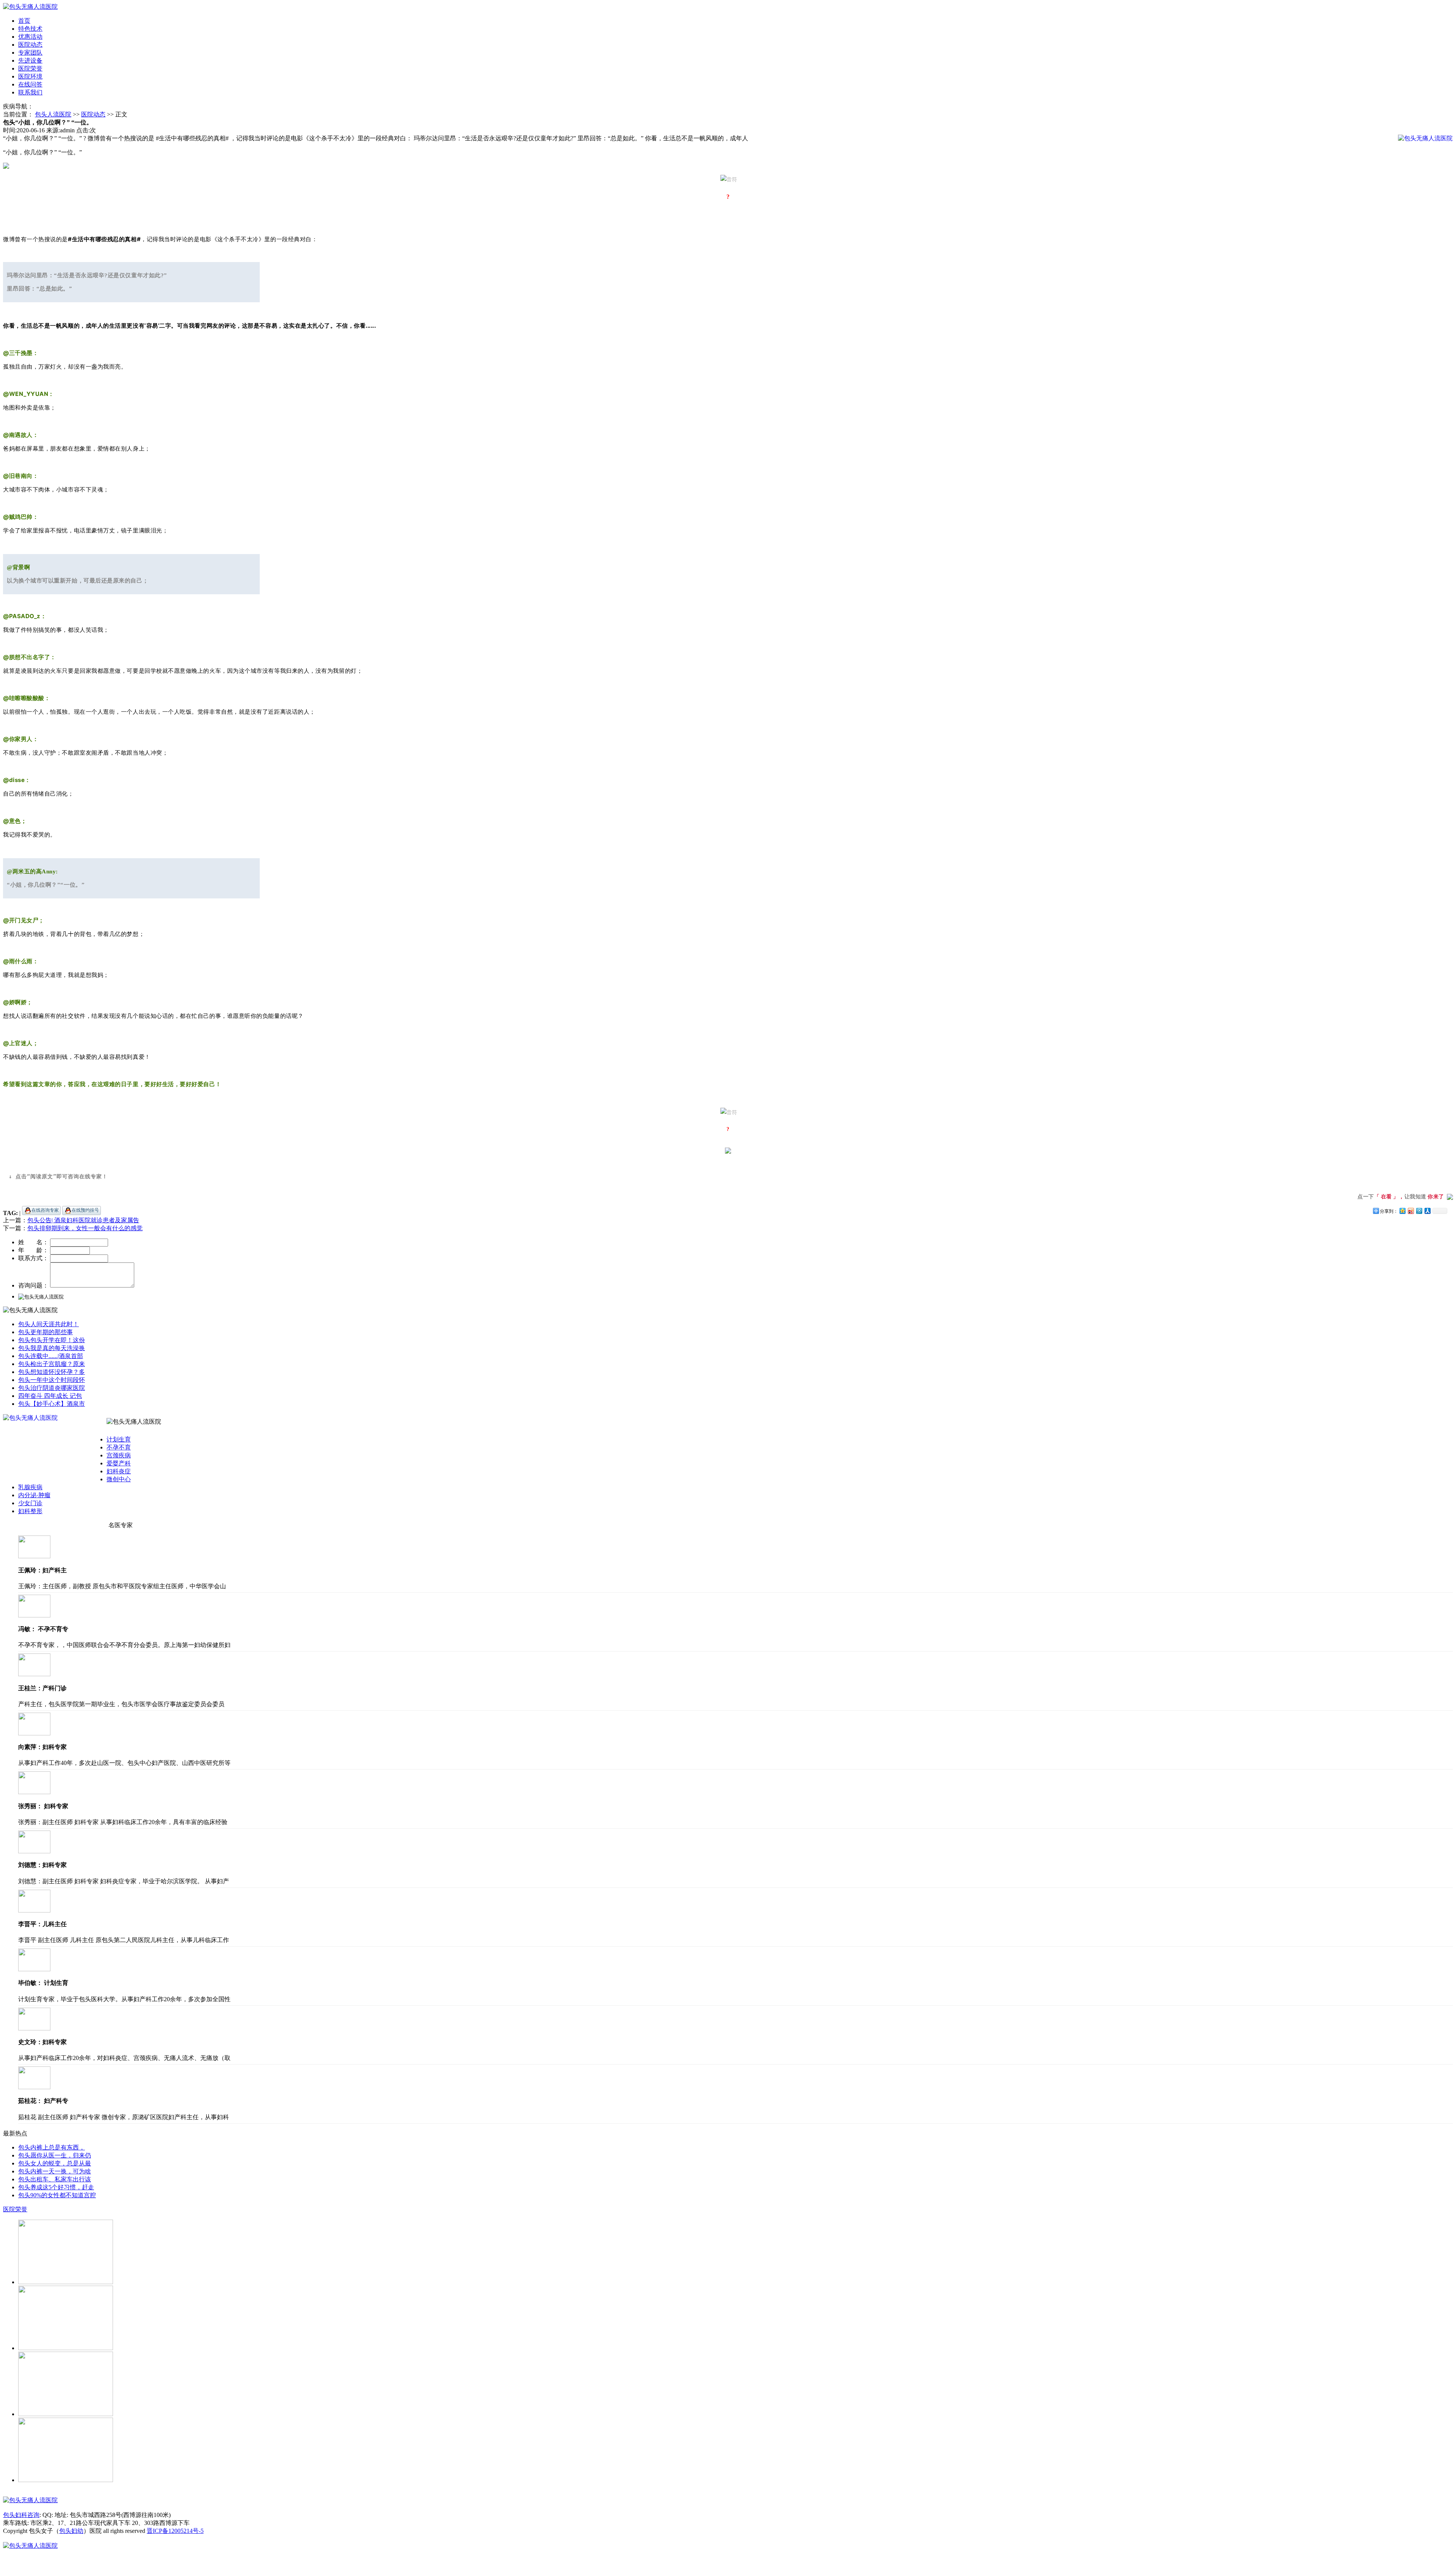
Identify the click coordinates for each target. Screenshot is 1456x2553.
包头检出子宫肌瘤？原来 (52, 1364)
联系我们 (30, 92)
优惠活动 (30, 37)
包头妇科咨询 (21, 2515)
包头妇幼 (71, 2531)
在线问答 (30, 84)
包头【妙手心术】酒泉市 (52, 1404)
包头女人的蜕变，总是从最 (55, 2163)
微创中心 (119, 1479)
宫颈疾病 (119, 1455)
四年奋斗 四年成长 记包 (50, 1396)
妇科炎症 (119, 1471)
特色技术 (30, 29)
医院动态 (30, 45)
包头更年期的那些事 (45, 1332)
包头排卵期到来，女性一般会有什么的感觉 (85, 1228)
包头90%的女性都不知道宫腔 (57, 2195)
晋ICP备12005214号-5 (175, 2531)
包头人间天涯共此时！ (49, 1324)
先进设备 (30, 60)
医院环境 (30, 76)
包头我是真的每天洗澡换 (52, 1348)
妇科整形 (30, 1511)
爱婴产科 (119, 1463)
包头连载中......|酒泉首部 (51, 1356)
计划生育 (119, 1439)
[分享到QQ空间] (1402, 1211)
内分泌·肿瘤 (34, 1495)
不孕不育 (119, 1447)
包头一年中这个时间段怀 (52, 1380)
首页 (24, 21)
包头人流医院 (53, 114)
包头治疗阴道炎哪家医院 (52, 1388)
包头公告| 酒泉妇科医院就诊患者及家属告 (83, 1220)
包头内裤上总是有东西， (52, 2147)
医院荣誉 (30, 68)
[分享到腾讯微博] (1419, 1211)
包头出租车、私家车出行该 (55, 2179)
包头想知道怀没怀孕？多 (52, 1372)
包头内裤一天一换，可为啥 (55, 2171)
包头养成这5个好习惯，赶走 (56, 2187)
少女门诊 (30, 1503)
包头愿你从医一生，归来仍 (55, 2155)
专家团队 (30, 53)
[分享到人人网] (1427, 1211)
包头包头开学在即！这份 (52, 1340)
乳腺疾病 (30, 1487)
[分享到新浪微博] (1410, 1211)
